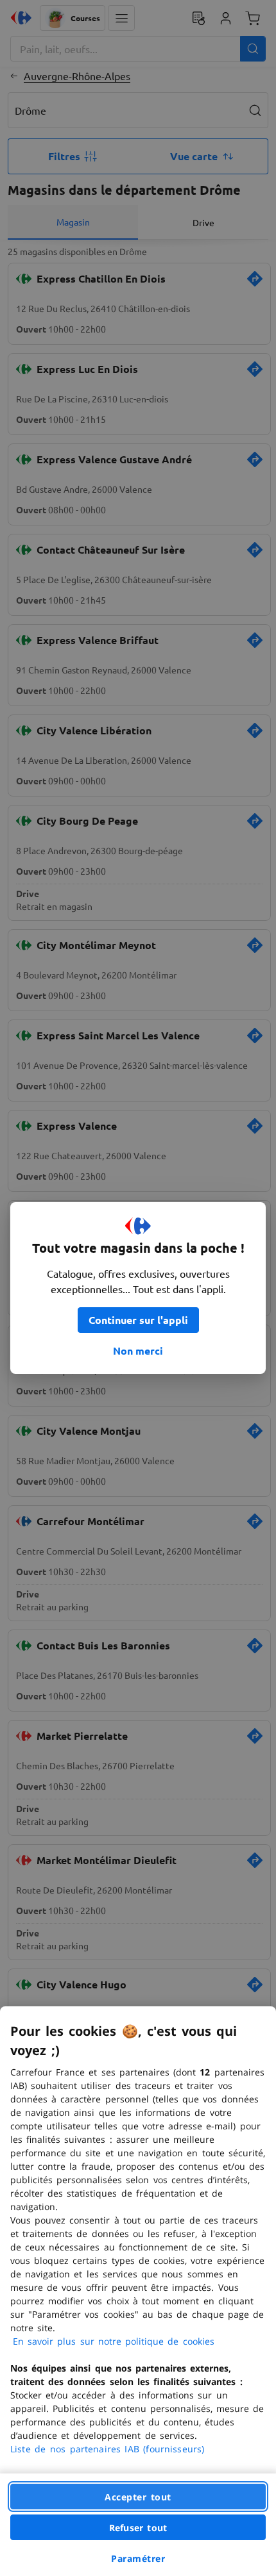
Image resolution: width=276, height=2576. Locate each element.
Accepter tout (138, 2497)
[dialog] (138, 2291)
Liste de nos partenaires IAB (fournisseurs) (107, 2449)
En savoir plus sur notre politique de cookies (114, 2341)
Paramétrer (138, 2558)
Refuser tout (138, 2528)
